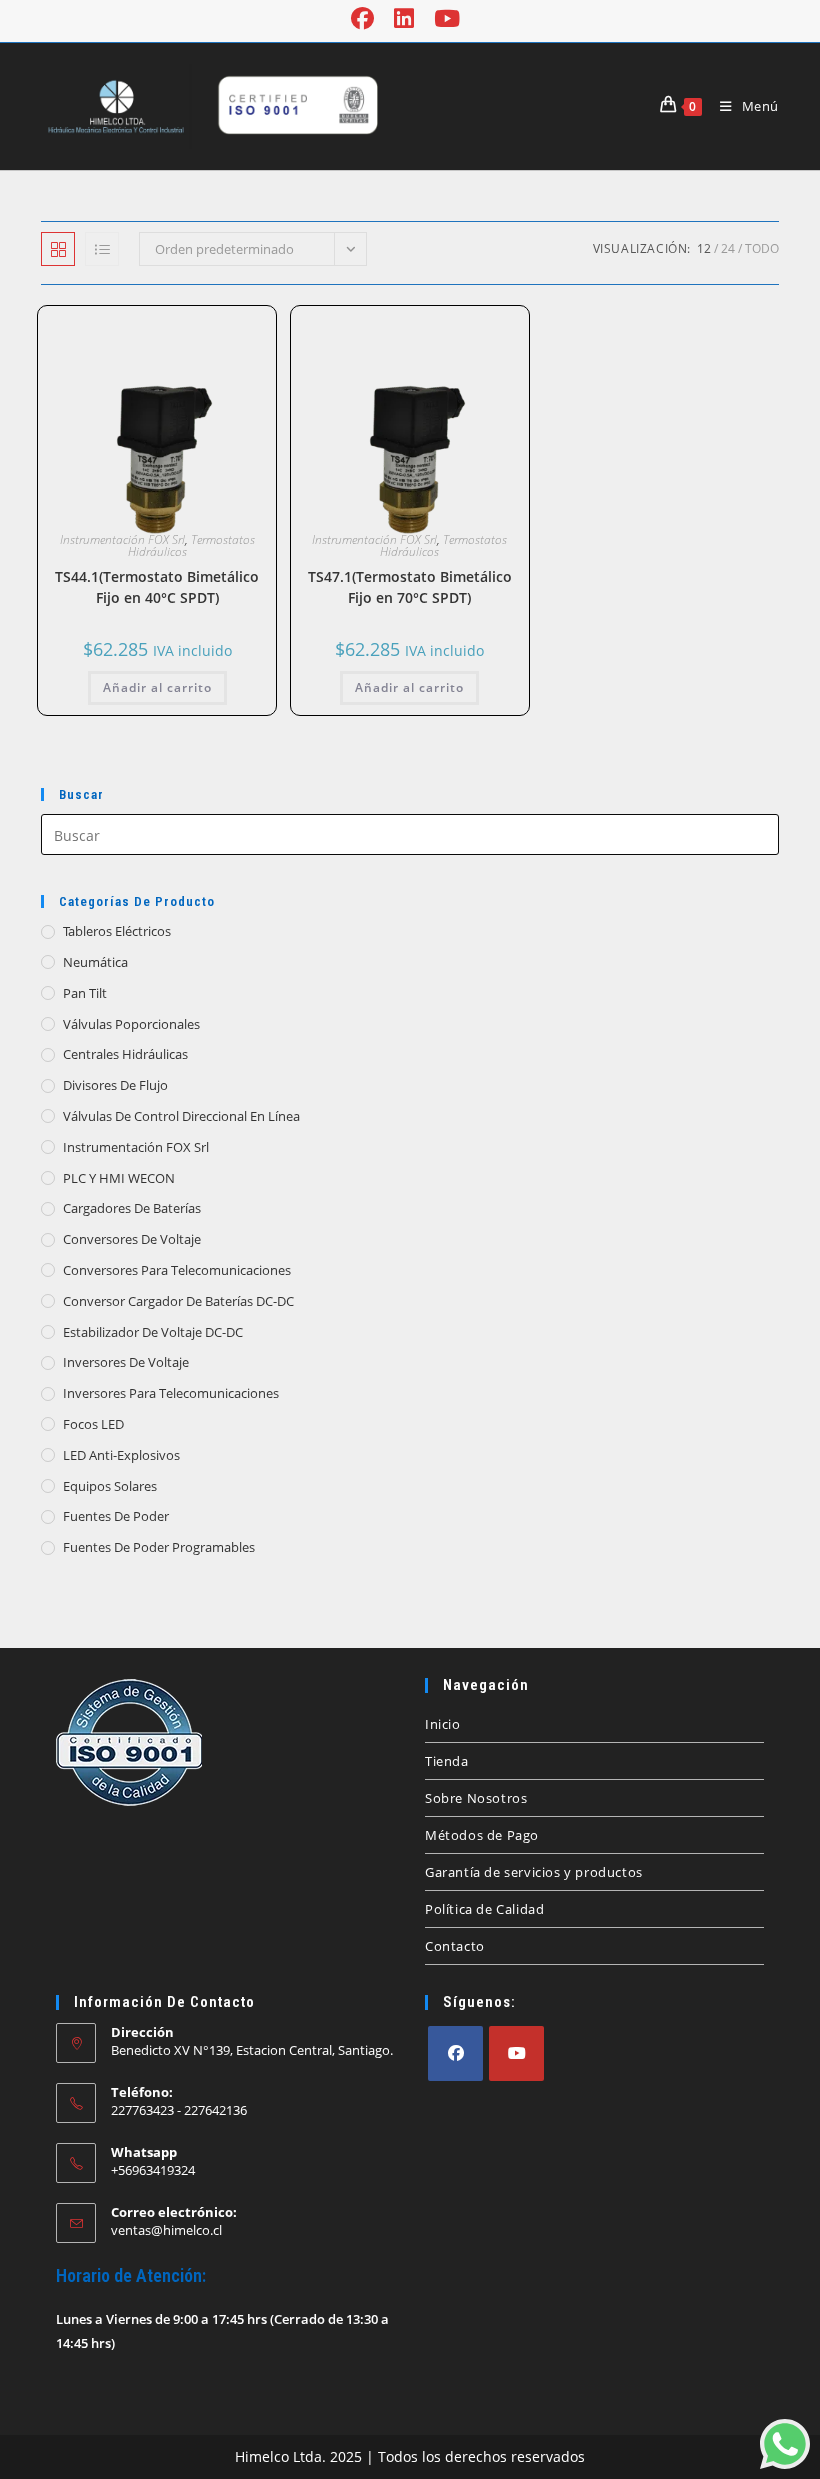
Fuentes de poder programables (159, 1547)
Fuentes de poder (116, 1516)
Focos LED (93, 1424)
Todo (762, 248)
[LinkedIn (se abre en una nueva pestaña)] (404, 18)
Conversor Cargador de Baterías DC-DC (178, 1301)
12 (704, 248)
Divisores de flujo (115, 1085)
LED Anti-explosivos (121, 1455)
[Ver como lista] (102, 249)
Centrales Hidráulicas (125, 1054)
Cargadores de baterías (132, 1208)
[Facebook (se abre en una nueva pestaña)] (367, 18)
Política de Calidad (484, 1909)
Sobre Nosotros (476, 1798)
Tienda (447, 1761)
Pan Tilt (85, 993)
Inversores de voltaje (126, 1362)
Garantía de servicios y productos (534, 1872)
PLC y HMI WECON (119, 1178)
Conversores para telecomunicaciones (177, 1270)
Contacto (455, 1946)
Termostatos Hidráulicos (191, 545)
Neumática (95, 962)
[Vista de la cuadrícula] (58, 249)
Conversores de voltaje (132, 1239)
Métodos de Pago (482, 1835)
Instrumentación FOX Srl (122, 539)
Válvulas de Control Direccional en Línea (181, 1116)
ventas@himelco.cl (166, 2230)
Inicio (443, 1724)
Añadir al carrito (157, 687)
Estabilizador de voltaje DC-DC (153, 1332)
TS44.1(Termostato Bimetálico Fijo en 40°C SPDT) (157, 587)
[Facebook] (455, 2053)
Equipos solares (110, 1486)
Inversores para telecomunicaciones (171, 1393)
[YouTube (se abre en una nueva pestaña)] (447, 18)
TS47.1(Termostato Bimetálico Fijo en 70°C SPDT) (410, 587)
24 (728, 248)
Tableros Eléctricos (117, 931)
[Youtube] (516, 2053)
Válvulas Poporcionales (131, 1024)
